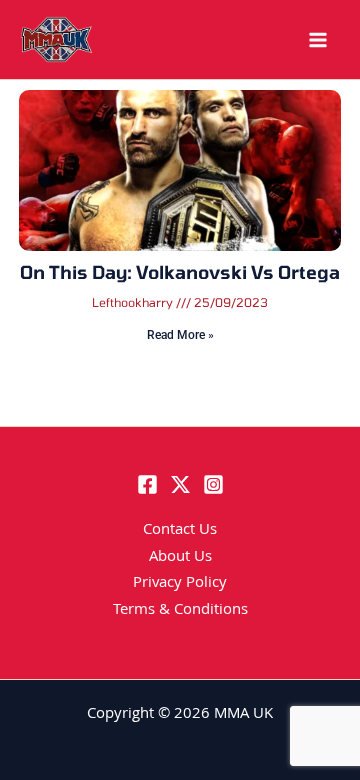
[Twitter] (180, 484)
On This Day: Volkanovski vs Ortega (180, 272)
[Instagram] (213, 484)
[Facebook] (147, 484)
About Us (180, 558)
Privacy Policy (180, 584)
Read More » (180, 335)
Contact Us (180, 531)
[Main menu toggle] (318, 40)
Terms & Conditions (180, 611)
